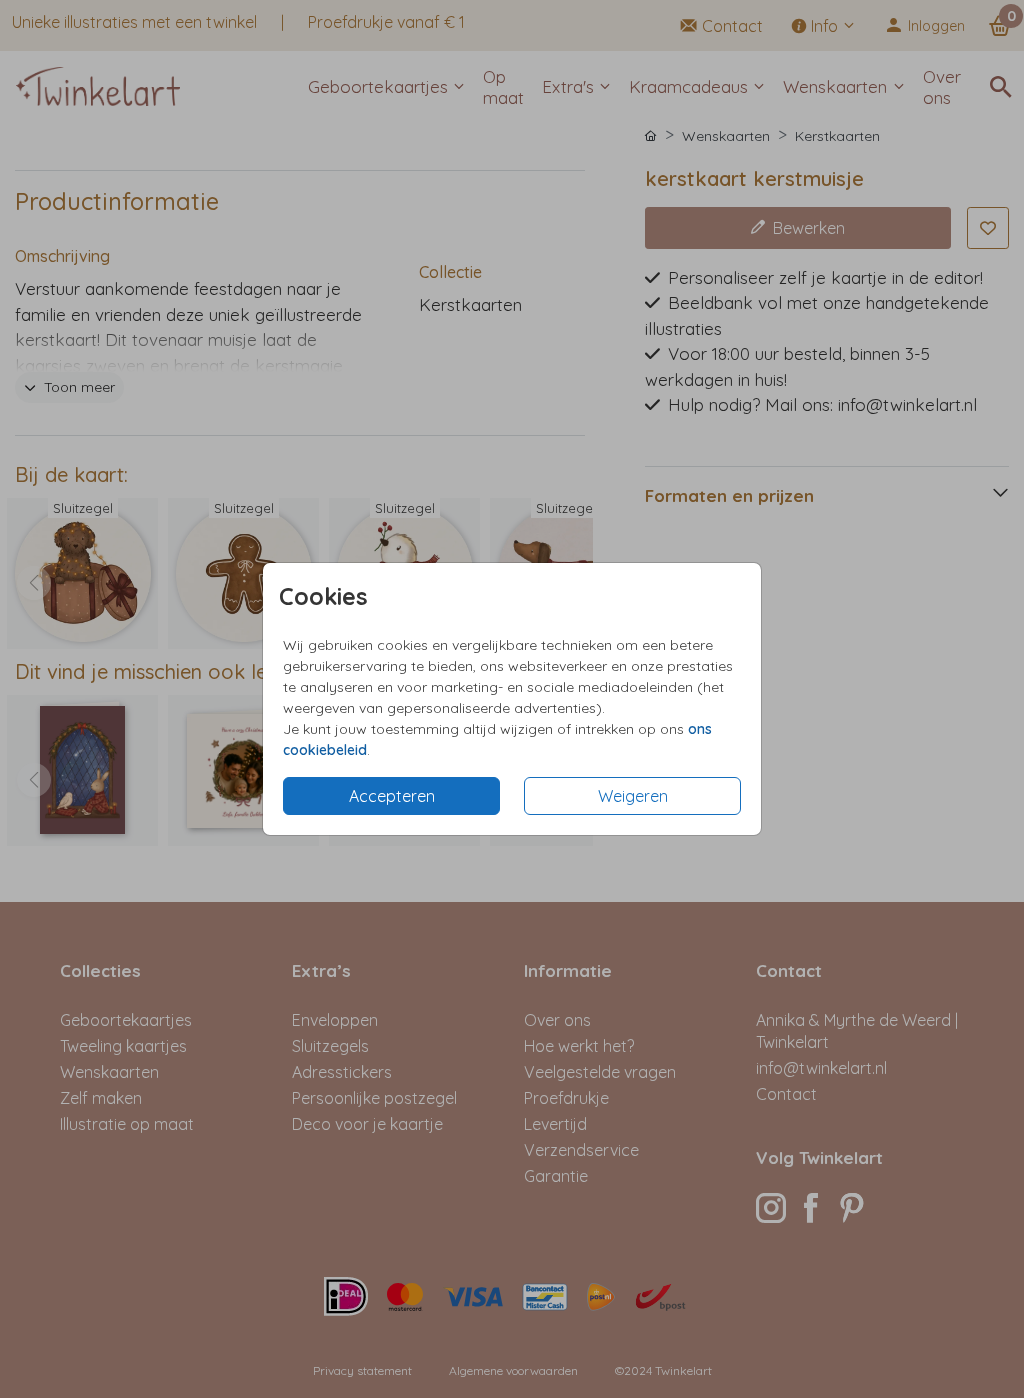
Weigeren (633, 796)
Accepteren (392, 796)
